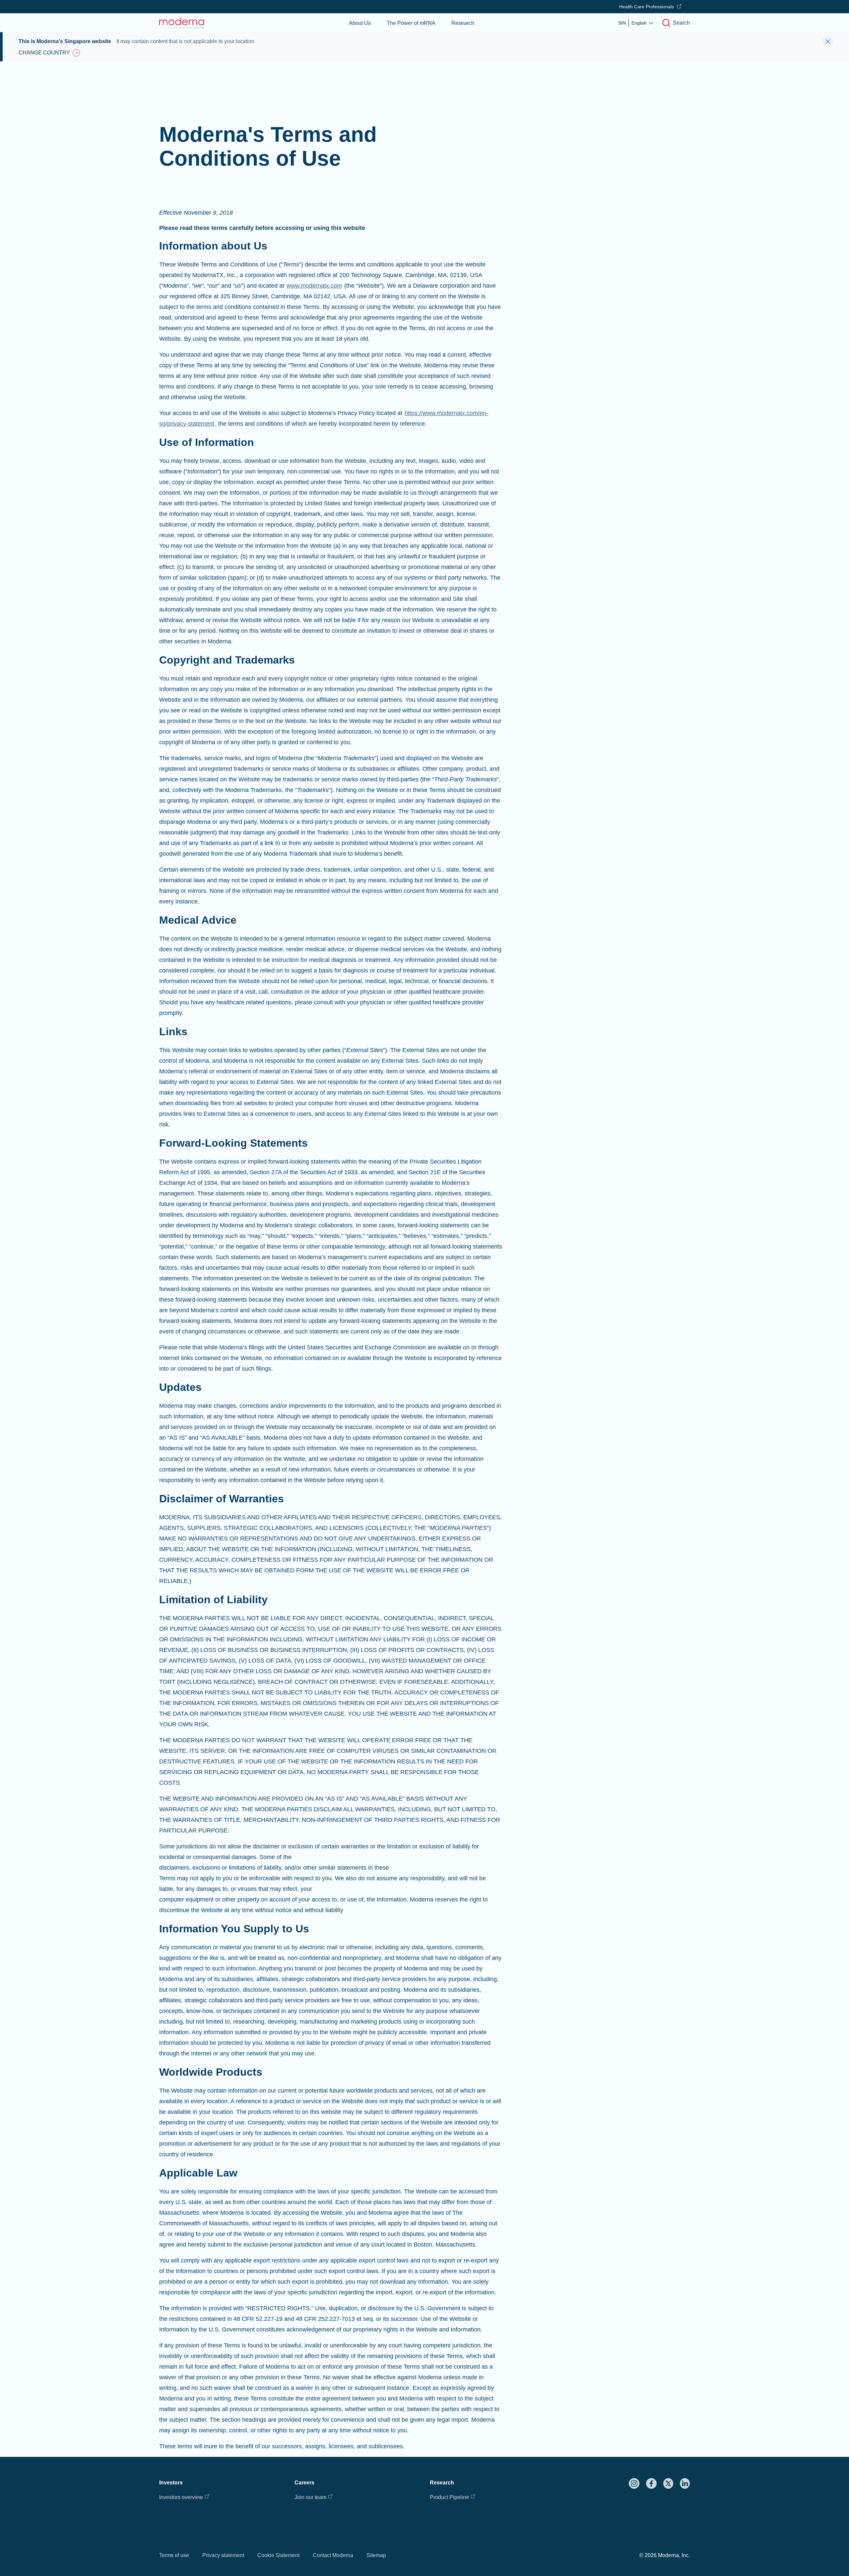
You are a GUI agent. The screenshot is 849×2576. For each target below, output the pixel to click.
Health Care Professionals (647, 7)
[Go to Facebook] (651, 2483)
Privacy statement (223, 2555)
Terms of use (174, 2555)
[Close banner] (828, 41)
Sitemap (376, 2555)
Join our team (310, 2497)
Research (463, 23)
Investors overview (181, 2497)
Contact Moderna (333, 2555)
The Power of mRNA (411, 23)
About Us (360, 23)
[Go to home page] (182, 23)
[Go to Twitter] (668, 2483)
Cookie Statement (278, 2555)
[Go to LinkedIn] (685, 2483)
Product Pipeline (449, 2497)
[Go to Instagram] (634, 2483)
